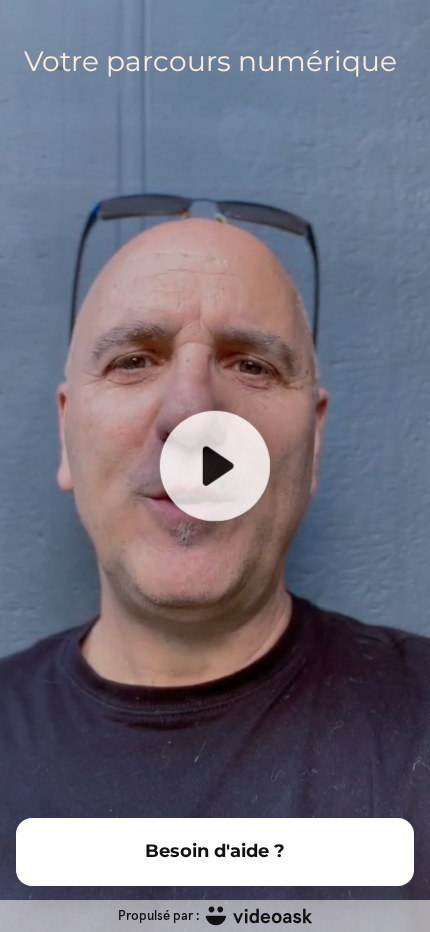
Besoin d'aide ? (215, 851)
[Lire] (215, 466)
